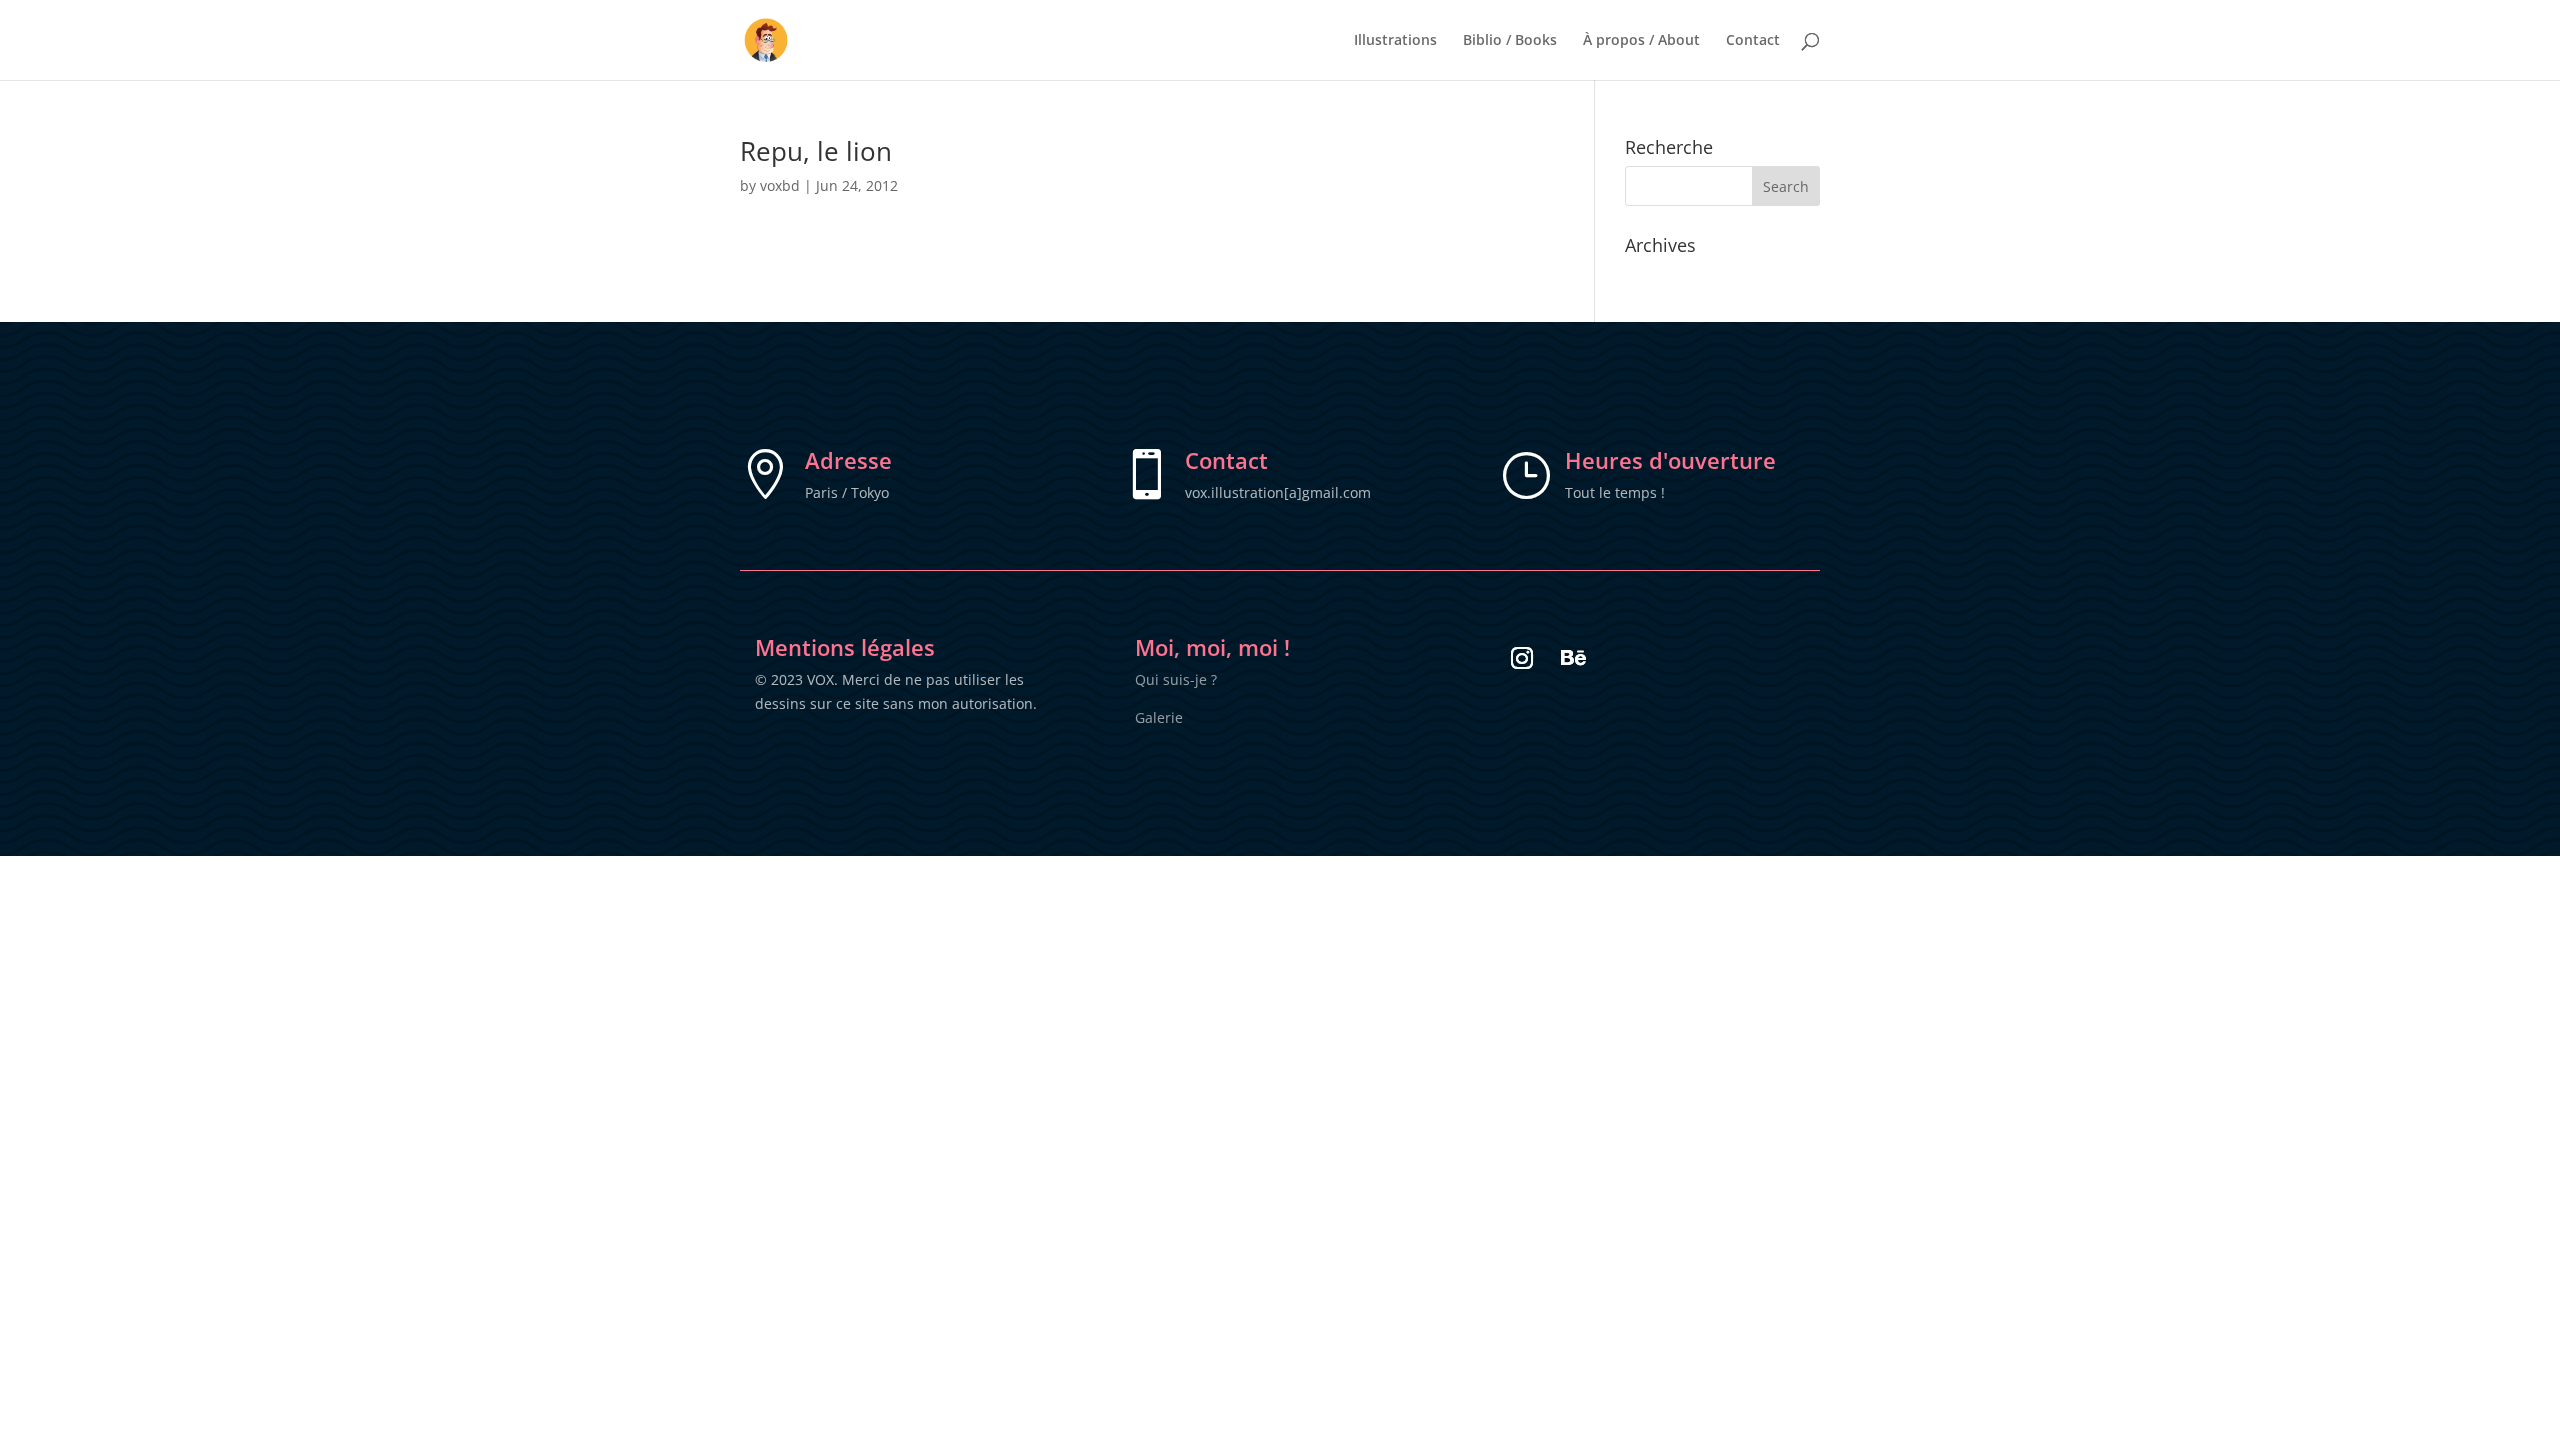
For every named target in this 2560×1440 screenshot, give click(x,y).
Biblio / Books (1510, 41)
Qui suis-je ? (1176, 679)
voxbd (780, 185)
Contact (1753, 41)
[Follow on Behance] (1574, 658)
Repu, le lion (816, 151)
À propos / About (1641, 41)
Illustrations (1395, 41)
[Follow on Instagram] (1522, 658)
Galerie (1159, 717)
